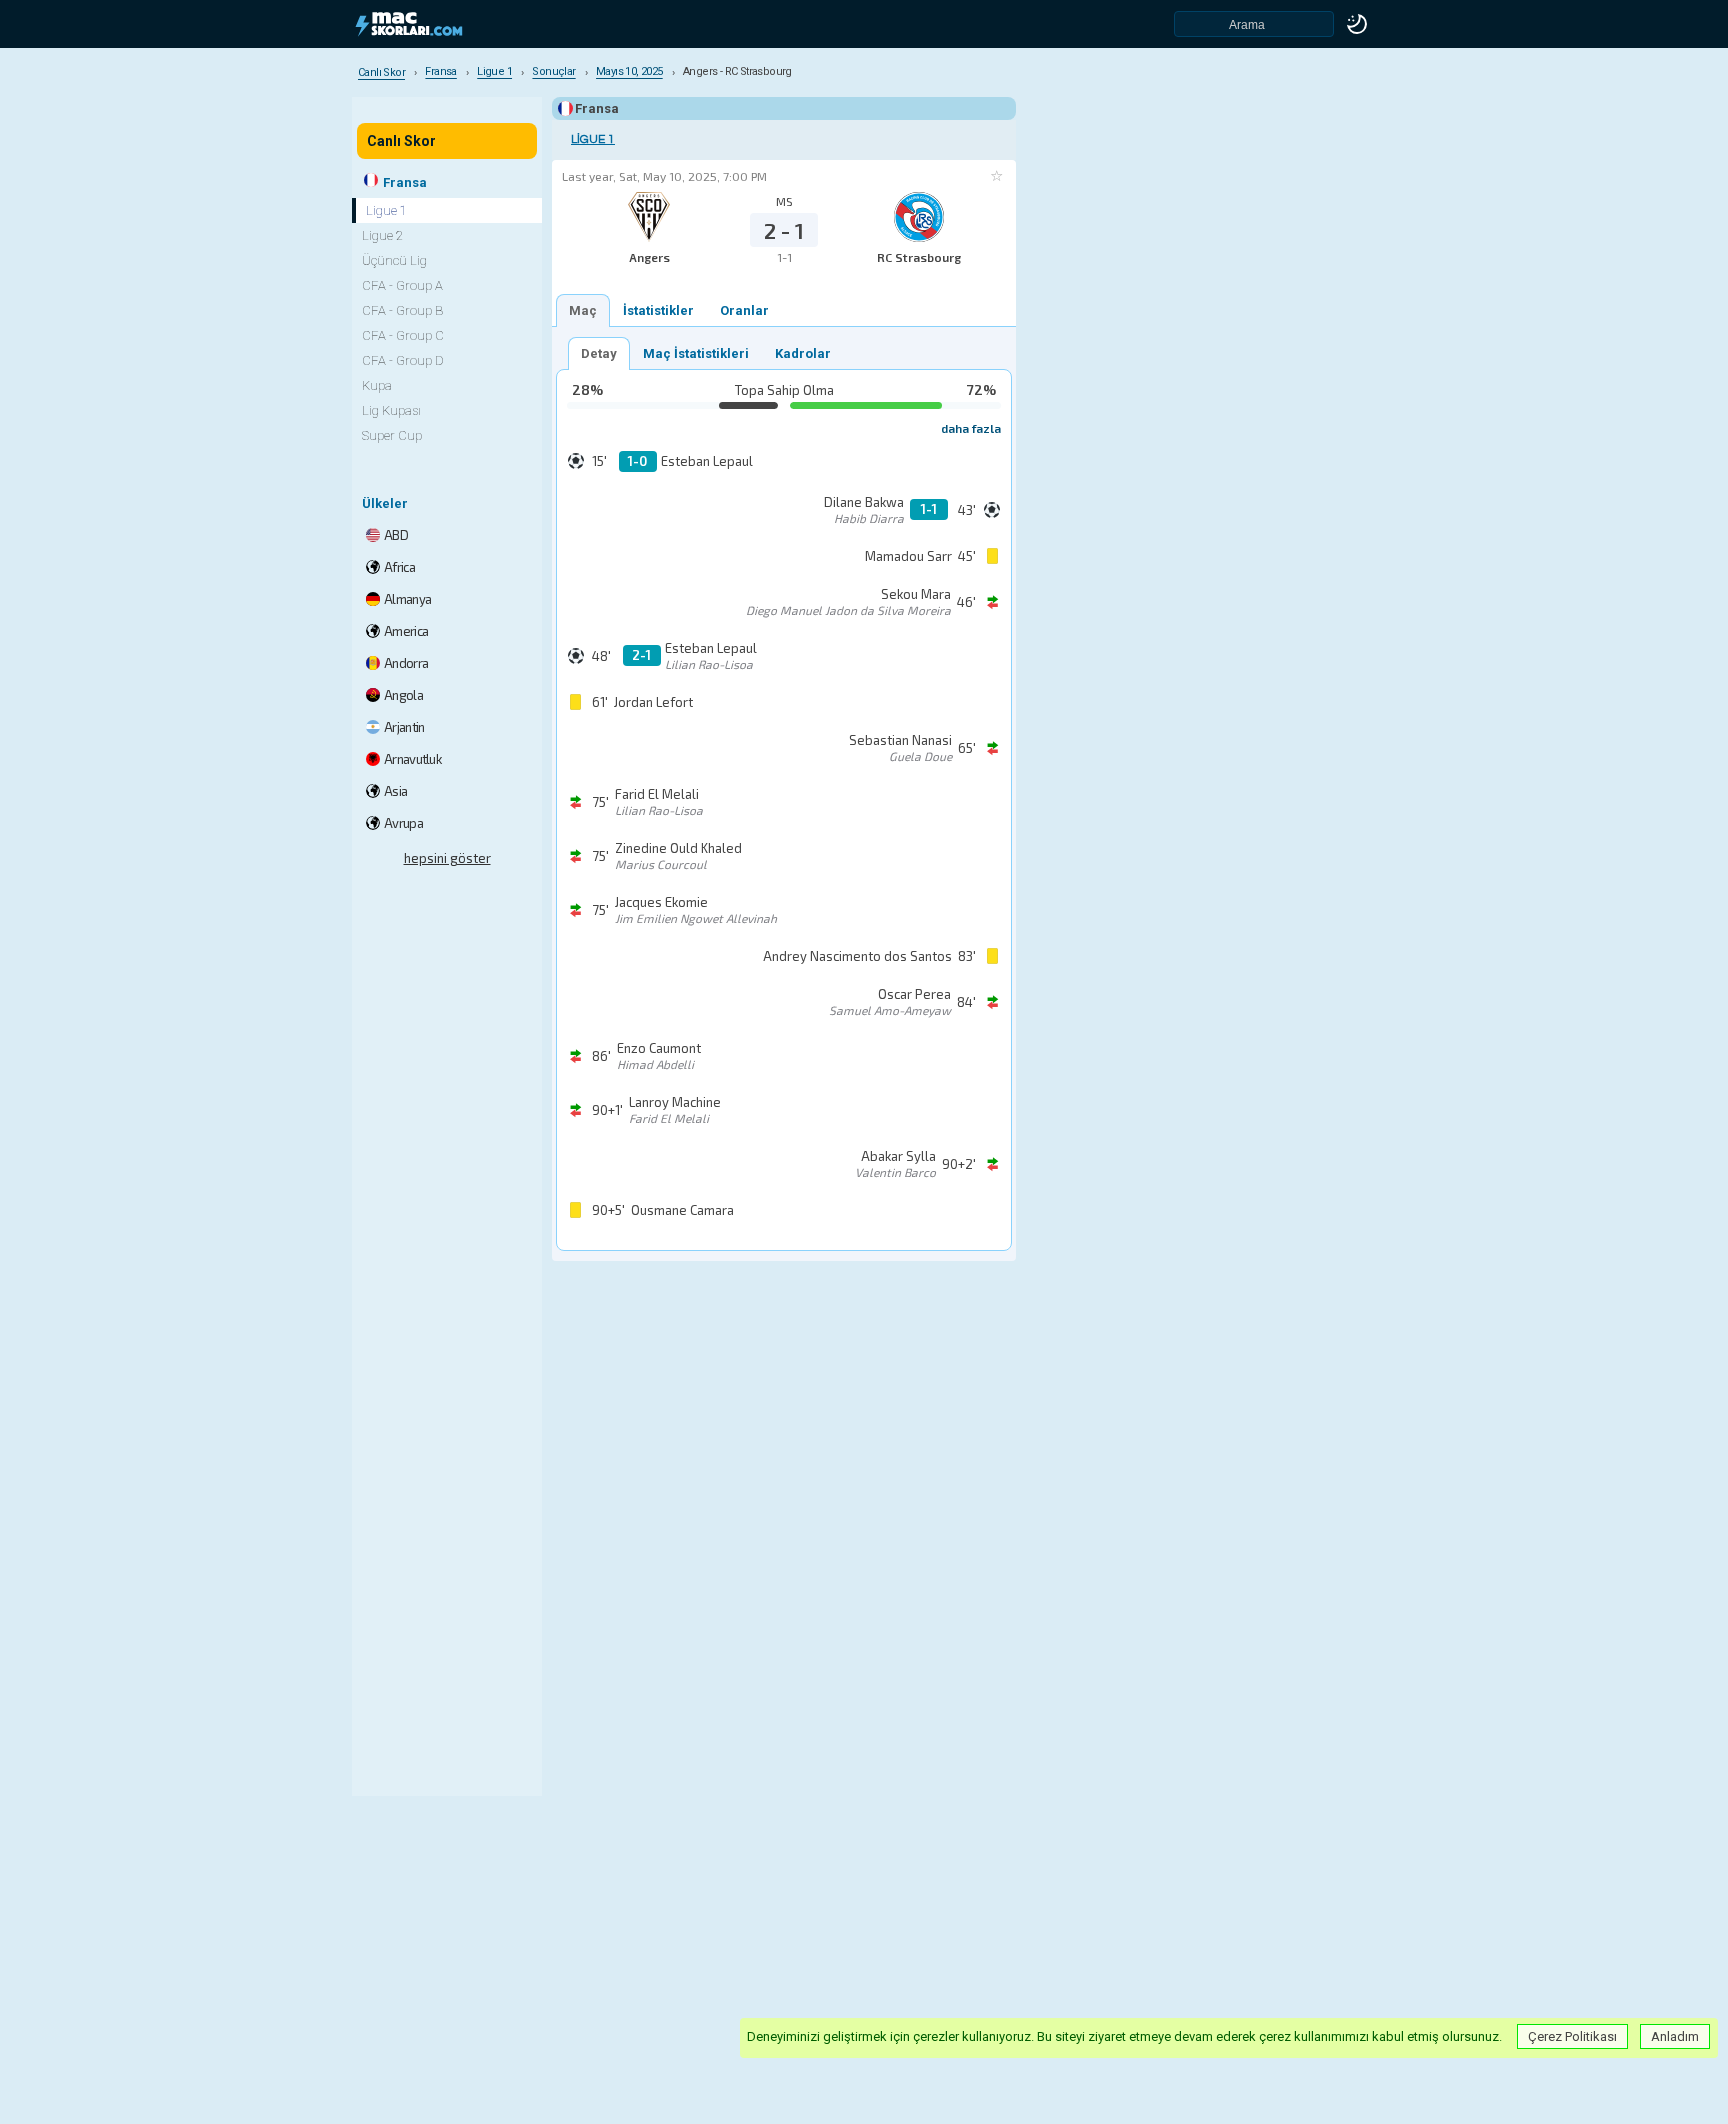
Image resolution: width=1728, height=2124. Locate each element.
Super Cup (392, 435)
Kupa (377, 385)
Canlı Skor (401, 141)
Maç (583, 310)
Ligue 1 (593, 139)
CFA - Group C (403, 335)
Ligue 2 (382, 235)
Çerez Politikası (1572, 2036)
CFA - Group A (402, 285)
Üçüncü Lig (394, 260)
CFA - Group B (402, 310)
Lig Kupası (391, 410)
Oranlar (744, 310)
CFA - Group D (403, 360)
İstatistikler (658, 310)
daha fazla (971, 428)
